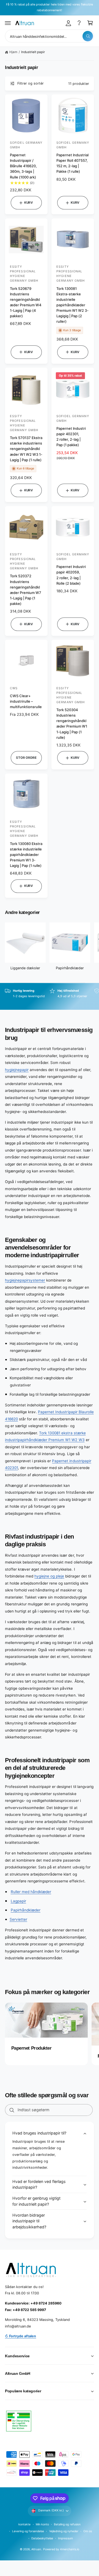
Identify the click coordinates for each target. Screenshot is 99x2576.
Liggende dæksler (25, 968)
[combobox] (50, 36)
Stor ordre (26, 758)
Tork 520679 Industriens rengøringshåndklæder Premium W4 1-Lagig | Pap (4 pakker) (26, 302)
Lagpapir (18, 1901)
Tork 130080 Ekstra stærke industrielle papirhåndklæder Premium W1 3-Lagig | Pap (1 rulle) (26, 855)
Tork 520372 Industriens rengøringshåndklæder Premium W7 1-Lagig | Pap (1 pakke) (26, 590)
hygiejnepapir (17, 1070)
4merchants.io (70, 2549)
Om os (88, 2531)
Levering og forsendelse (28, 2531)
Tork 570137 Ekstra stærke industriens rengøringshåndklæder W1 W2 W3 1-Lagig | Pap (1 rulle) (26, 449)
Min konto (42, 2524)
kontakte (24, 2524)
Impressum (65, 2538)
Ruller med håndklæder (31, 1892)
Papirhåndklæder (70, 968)
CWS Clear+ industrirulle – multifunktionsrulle (26, 701)
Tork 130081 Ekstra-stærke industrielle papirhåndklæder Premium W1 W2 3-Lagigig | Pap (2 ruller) (72, 305)
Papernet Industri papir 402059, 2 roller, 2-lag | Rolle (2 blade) (71, 575)
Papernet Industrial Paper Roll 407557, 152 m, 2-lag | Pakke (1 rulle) (72, 163)
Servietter (18, 1919)
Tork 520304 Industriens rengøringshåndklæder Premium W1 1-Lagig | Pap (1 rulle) (72, 724)
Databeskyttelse (42, 2538)
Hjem (13, 52)
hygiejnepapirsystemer (25, 1280)
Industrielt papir (33, 52)
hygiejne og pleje (49, 1576)
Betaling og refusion (67, 2524)
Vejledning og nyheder (64, 2531)
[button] (8, 23)
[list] (50, 996)
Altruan (36, 2549)
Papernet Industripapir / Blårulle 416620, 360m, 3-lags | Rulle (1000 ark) (23, 166)
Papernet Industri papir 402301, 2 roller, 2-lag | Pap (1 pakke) (71, 437)
